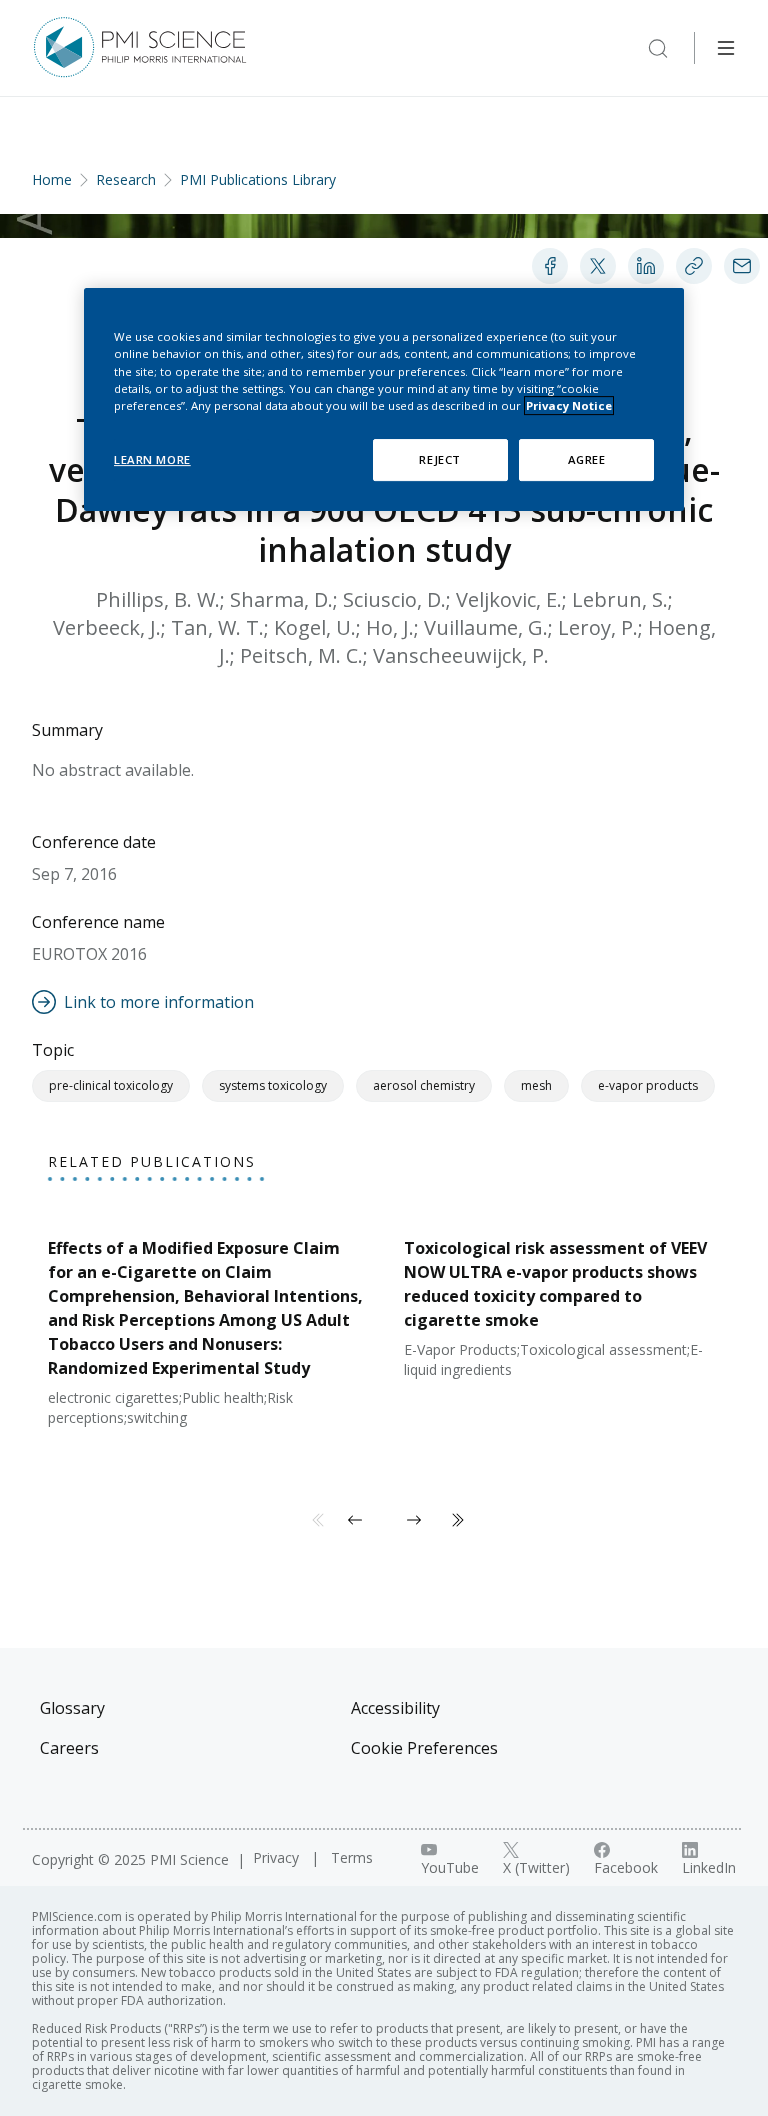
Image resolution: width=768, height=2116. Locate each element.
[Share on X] (598, 266)
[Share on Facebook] (550, 266)
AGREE (587, 459)
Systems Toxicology (273, 1085)
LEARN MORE (152, 459)
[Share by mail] (742, 266)
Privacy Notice (569, 405)
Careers (69, 1748)
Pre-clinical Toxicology (111, 1085)
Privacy (278, 1857)
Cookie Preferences (424, 1748)
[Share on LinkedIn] (646, 266)
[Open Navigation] (726, 48)
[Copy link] (694, 266)
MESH (536, 1085)
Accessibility (395, 1708)
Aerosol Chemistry (424, 1085)
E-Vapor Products (648, 1085)
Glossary (72, 1708)
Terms (352, 1857)
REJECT (439, 459)
